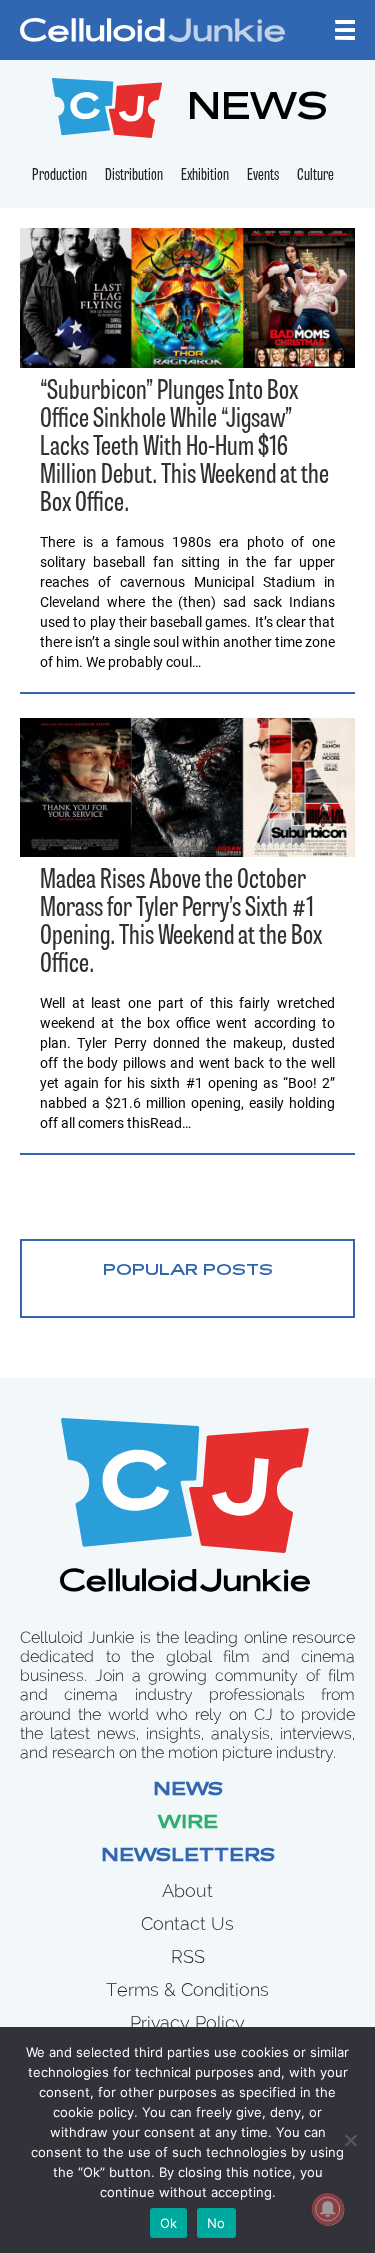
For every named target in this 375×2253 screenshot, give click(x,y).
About (187, 1890)
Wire (188, 1824)
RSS (188, 1956)
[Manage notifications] (328, 2209)
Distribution (134, 176)
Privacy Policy (187, 2022)
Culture (315, 176)
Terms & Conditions (187, 1989)
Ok (169, 2223)
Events (263, 176)
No (216, 2223)
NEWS (257, 110)
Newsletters (188, 1857)
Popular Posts (188, 1271)
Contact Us (187, 1923)
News (188, 1791)
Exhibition (205, 176)
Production (59, 176)
